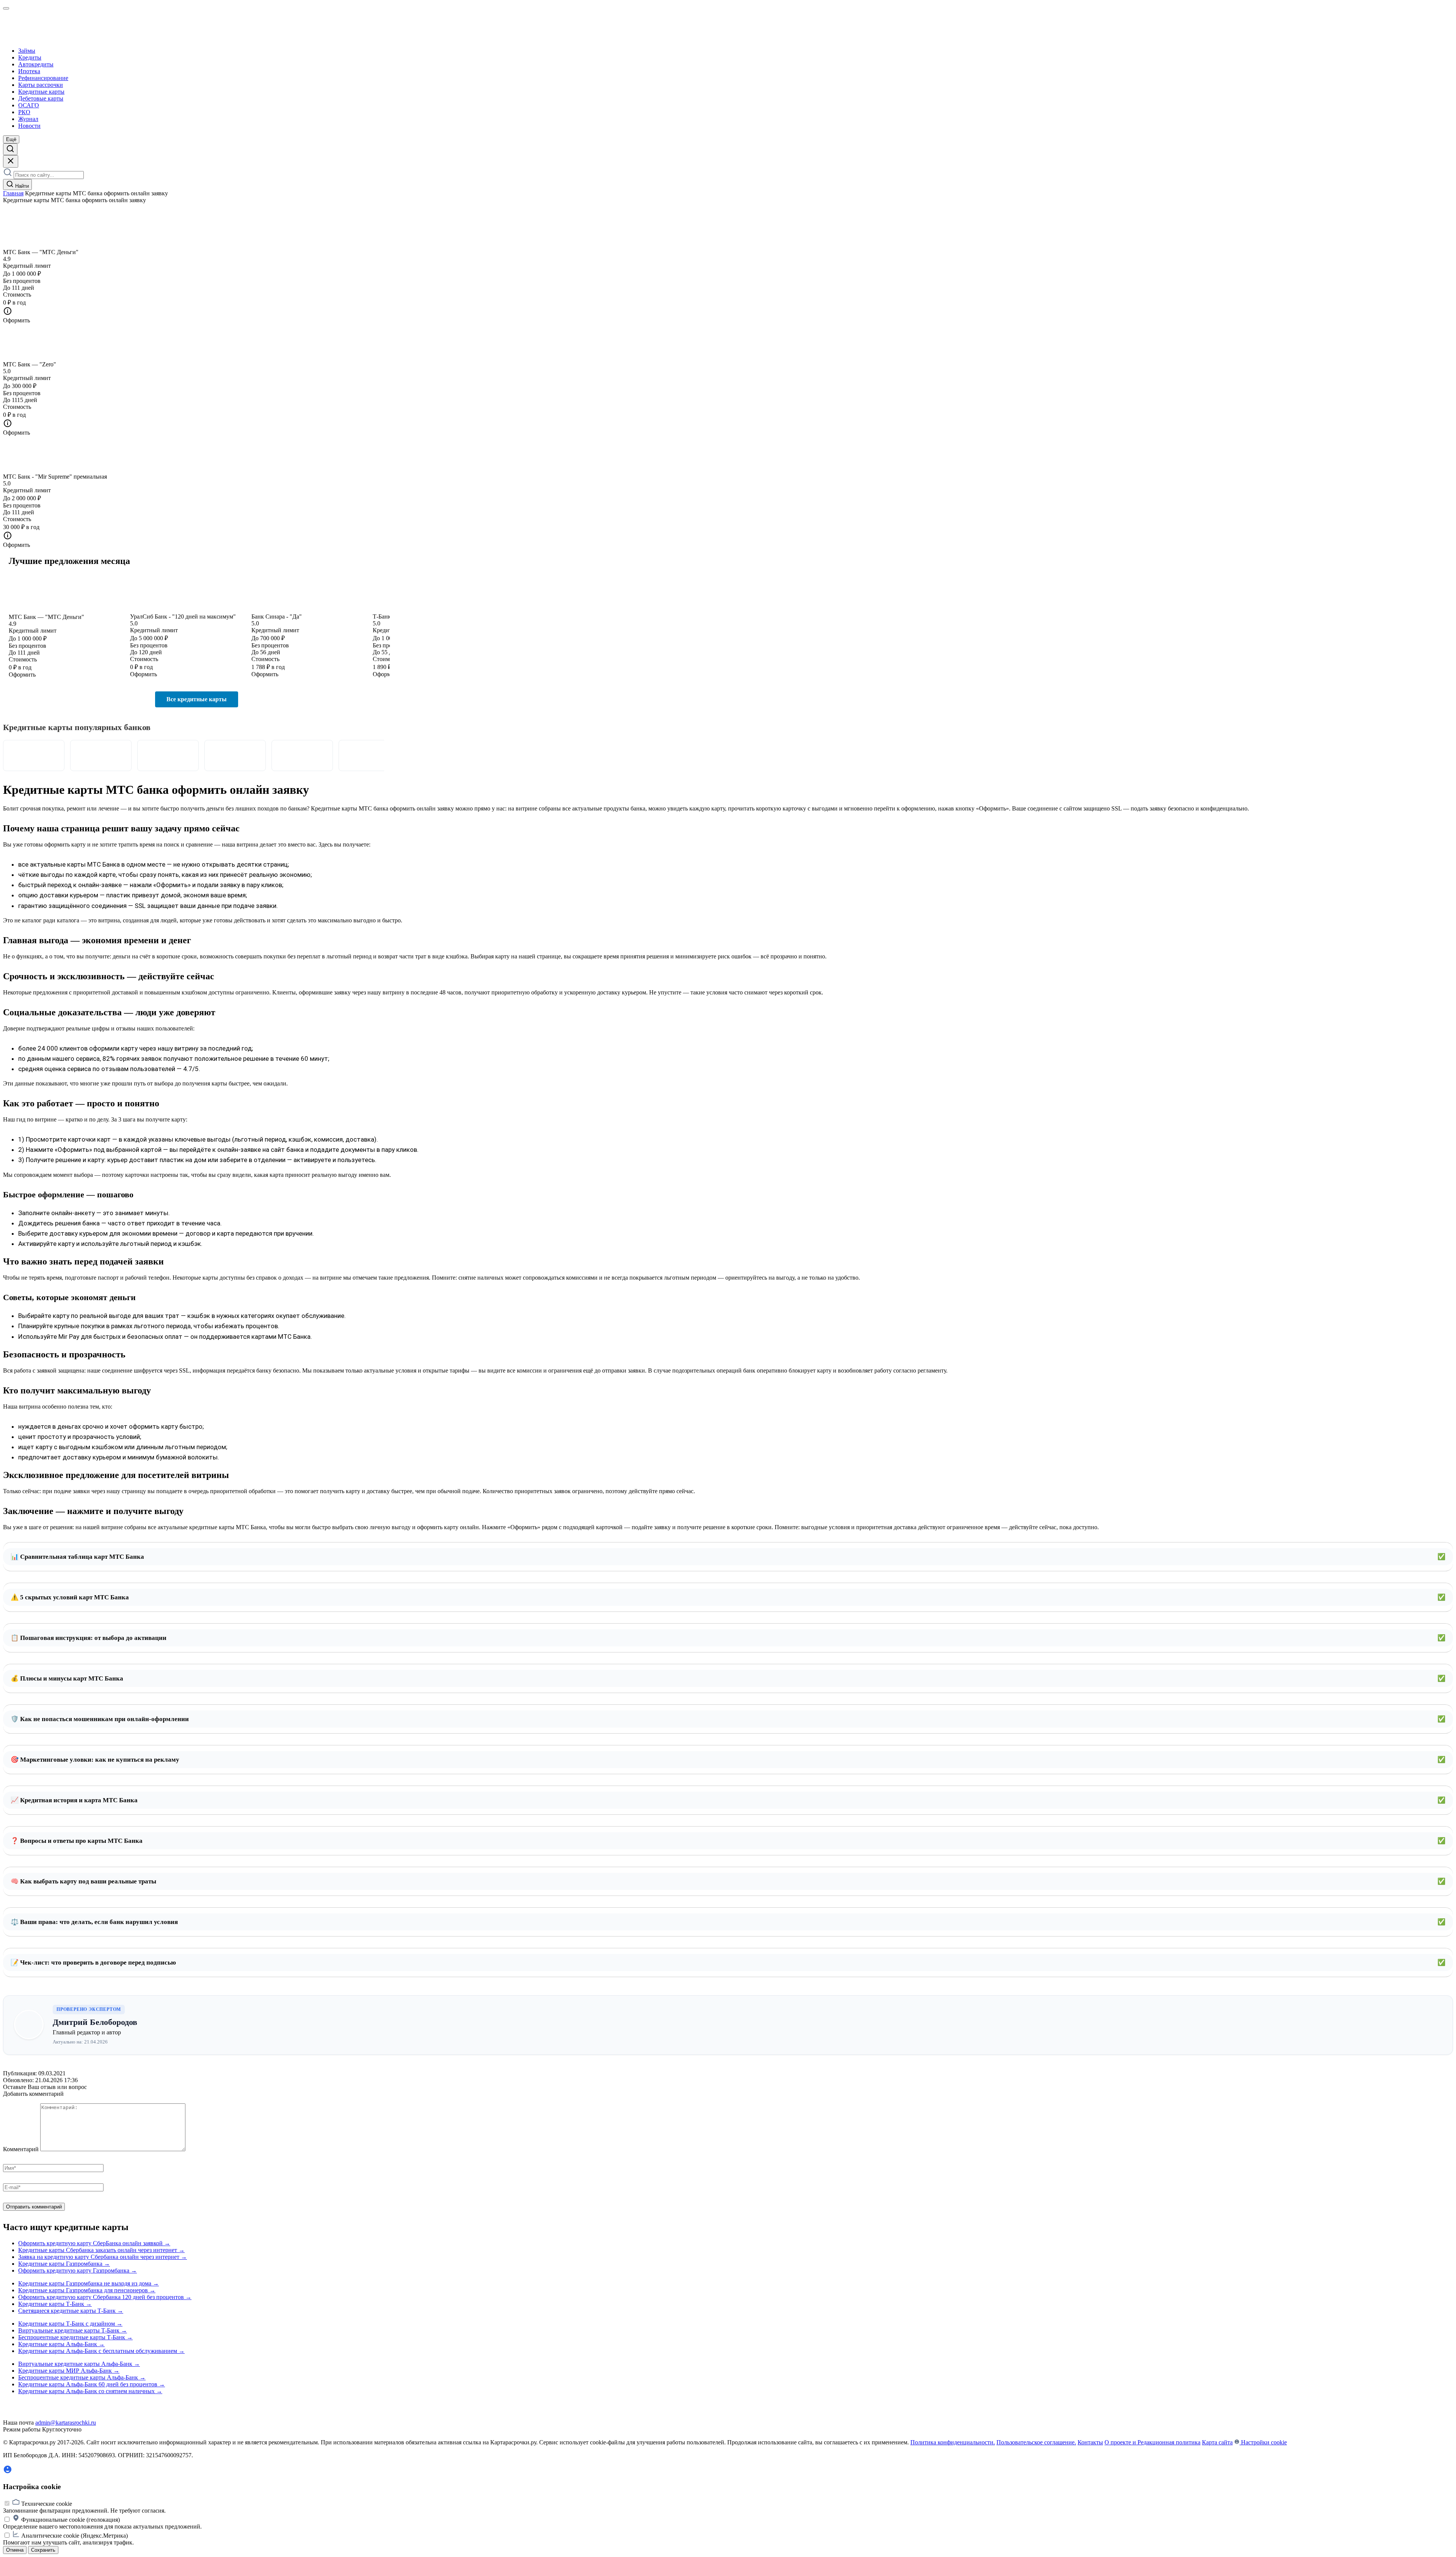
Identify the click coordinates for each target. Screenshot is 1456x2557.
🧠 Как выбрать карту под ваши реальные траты (728, 1881)
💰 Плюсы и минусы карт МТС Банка (728, 1678)
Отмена (15, 2550)
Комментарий (21, 2149)
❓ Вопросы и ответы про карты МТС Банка (728, 1841)
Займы (27, 51)
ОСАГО (29, 105)
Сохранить (43, 2550)
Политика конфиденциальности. (953, 2442)
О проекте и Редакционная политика (1152, 2442)
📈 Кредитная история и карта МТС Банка (728, 1800)
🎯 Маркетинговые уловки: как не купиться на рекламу (728, 1760)
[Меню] (6, 8)
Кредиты (30, 57)
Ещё (11, 139)
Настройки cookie (1263, 2442)
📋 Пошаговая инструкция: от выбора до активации (728, 1638)
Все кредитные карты (197, 699)
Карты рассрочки (41, 85)
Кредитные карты (41, 92)
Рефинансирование (43, 78)
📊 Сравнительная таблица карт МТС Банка (728, 1557)
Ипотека (29, 71)
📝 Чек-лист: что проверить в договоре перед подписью (728, 1963)
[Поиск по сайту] (10, 149)
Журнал (28, 119)
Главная (13, 193)
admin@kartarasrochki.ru (66, 2423)
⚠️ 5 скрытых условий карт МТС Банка (728, 1597)
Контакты (1090, 2442)
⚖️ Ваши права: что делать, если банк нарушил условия (728, 1922)
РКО (24, 112)
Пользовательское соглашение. (1036, 2442)
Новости (29, 126)
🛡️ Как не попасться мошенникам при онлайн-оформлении (728, 1719)
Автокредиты (36, 64)
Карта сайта (1217, 2442)
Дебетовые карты (41, 98)
